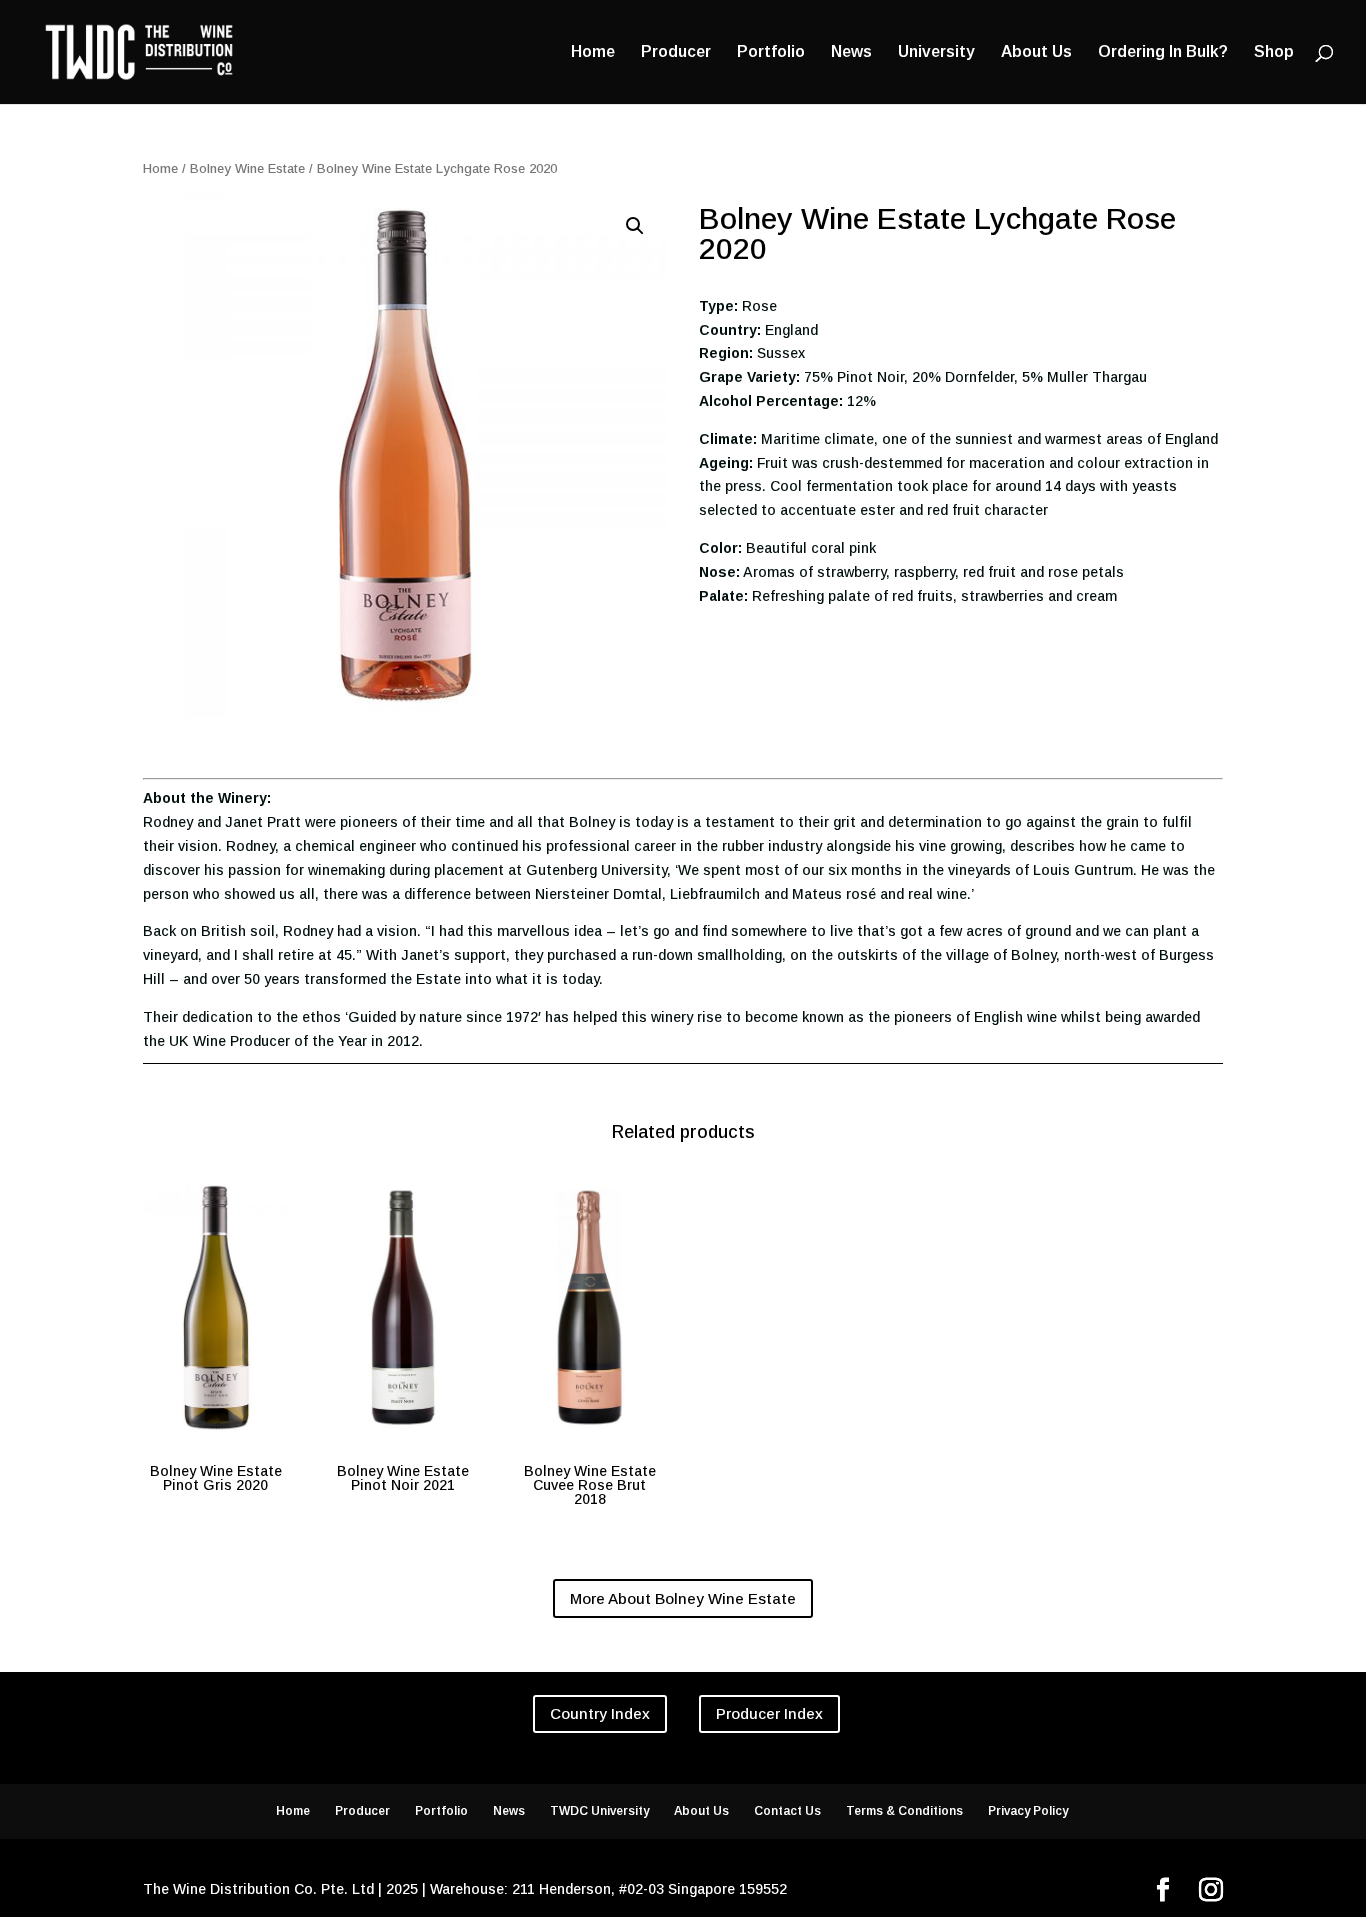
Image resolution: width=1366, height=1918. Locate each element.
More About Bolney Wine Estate (683, 1598)
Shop (1274, 52)
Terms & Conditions (904, 1811)
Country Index (600, 1713)
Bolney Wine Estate (247, 168)
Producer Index (769, 1713)
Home (593, 52)
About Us (1036, 52)
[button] (635, 226)
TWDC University (599, 1811)
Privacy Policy (1028, 1811)
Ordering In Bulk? (1163, 52)
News (851, 52)
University (936, 52)
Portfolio (771, 52)
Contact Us (787, 1811)
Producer (676, 52)
